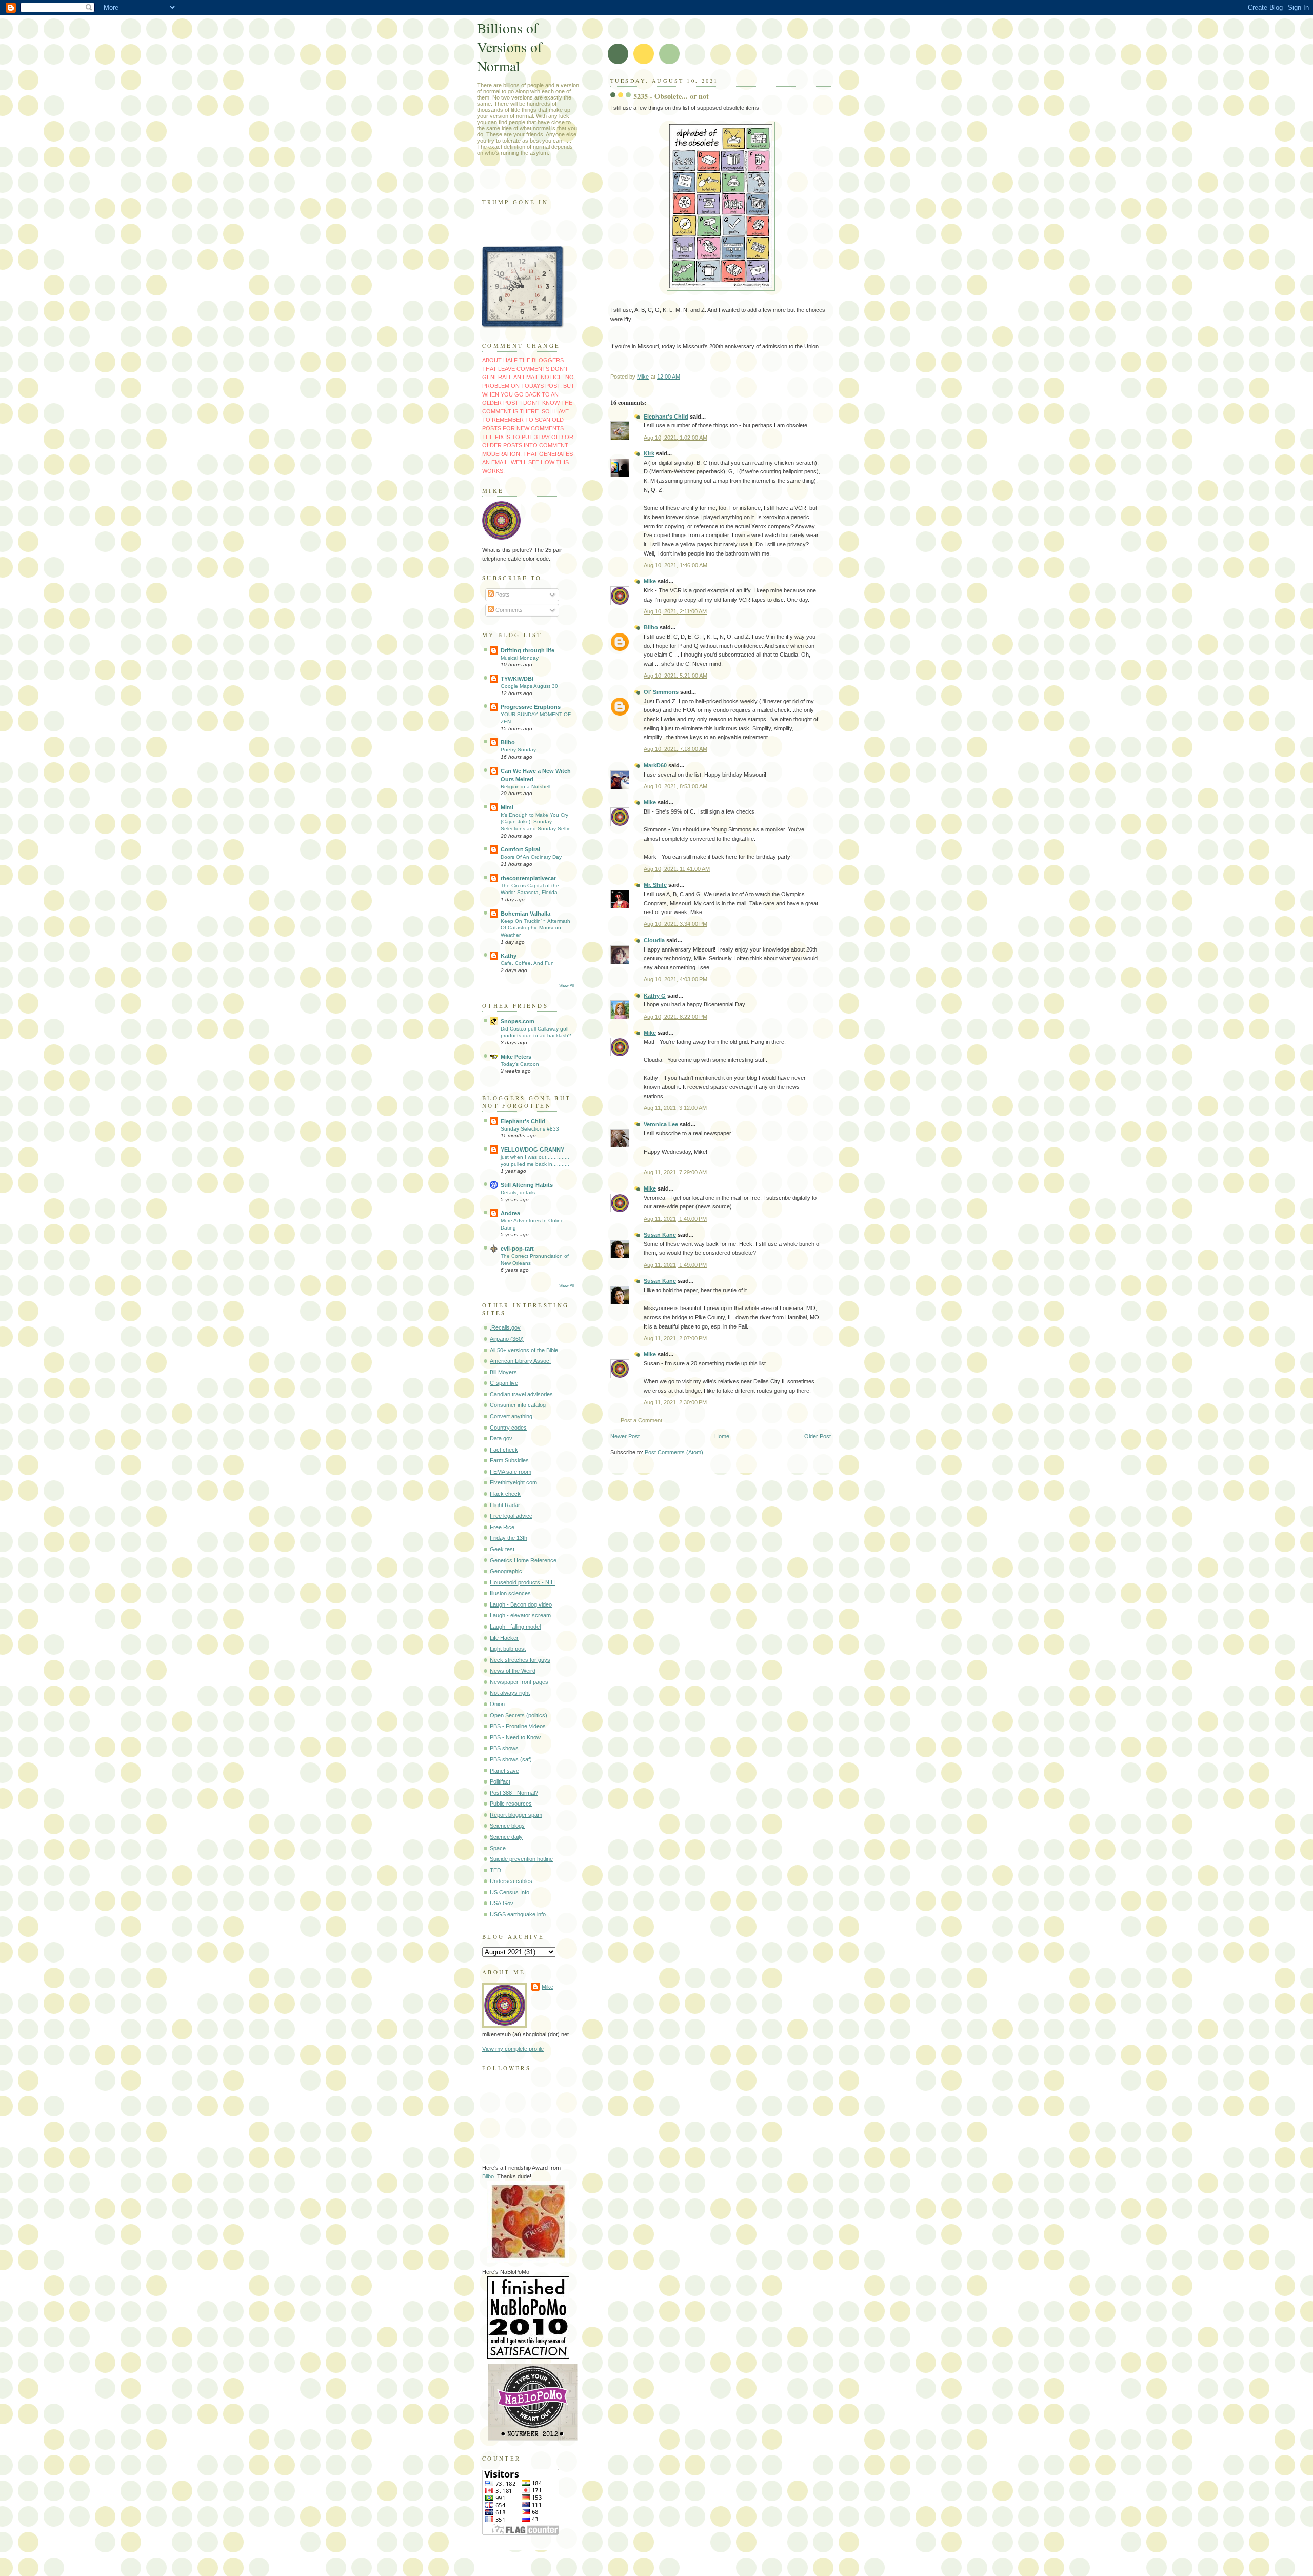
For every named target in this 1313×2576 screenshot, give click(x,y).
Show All (567, 986)
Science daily (506, 1837)
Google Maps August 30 (529, 686)
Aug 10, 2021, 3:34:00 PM (675, 924)
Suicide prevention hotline (521, 1859)
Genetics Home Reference (523, 1560)
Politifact (500, 1781)
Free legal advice (511, 1516)
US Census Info (510, 1892)
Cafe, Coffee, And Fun (527, 963)
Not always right (510, 1693)
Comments (508, 610)
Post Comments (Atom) (674, 1452)
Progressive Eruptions (531, 707)
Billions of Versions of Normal (510, 47)
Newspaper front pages (519, 1682)
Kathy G (655, 996)
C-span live (504, 1383)
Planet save (504, 1771)
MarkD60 (655, 765)
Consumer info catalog (518, 1405)
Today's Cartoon (520, 1064)
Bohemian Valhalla (525, 914)
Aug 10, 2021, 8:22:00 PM (675, 1017)
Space (498, 1848)
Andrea (510, 1213)
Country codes (508, 1428)
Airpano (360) (507, 1339)
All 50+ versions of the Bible (524, 1350)
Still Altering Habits (527, 1185)
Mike (650, 581)
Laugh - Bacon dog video (521, 1604)
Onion (497, 1704)
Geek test (502, 1549)
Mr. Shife (655, 885)
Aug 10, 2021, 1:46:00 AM (675, 565)
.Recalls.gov (505, 1327)
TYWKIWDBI (517, 679)
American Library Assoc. (520, 1361)
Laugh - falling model (515, 1627)
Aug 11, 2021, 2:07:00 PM (675, 1338)
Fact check (504, 1450)
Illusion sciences (510, 1593)
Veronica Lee (661, 1124)
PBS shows (504, 1748)
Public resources (511, 1804)
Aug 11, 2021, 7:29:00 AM (675, 1172)
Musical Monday (520, 658)
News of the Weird (513, 1671)
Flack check (505, 1494)
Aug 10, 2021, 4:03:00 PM (675, 979)
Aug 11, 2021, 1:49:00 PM (675, 1265)
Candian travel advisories (521, 1394)
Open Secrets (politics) (519, 1715)
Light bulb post (508, 1649)
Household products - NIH (522, 1582)
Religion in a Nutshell (525, 787)
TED (495, 1870)
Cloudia (654, 940)
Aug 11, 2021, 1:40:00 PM (675, 1219)
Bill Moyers (503, 1372)
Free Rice (502, 1527)
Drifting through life (528, 650)
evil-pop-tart (517, 1249)
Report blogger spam (516, 1815)
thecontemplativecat (528, 878)
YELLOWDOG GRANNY (532, 1150)
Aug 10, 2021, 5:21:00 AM (675, 676)
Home (722, 1436)
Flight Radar (505, 1505)
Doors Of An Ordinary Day (531, 857)
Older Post (818, 1436)
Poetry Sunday (518, 750)
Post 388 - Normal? (514, 1793)
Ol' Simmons (661, 692)
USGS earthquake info (518, 1914)
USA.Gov (502, 1903)
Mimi (507, 807)
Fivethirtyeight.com (513, 1482)
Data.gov (501, 1438)
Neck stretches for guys (520, 1660)
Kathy (509, 956)
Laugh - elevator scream (520, 1615)
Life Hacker (504, 1638)
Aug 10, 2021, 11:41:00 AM (677, 869)
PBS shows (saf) (511, 1759)
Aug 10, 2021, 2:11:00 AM (675, 611)
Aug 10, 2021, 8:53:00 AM (675, 786)
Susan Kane (660, 1235)
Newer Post (625, 1436)
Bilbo (651, 627)
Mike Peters (516, 1057)
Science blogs (507, 1826)
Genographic (506, 1571)
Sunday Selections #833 (530, 1129)
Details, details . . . (522, 1192)
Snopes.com (518, 1021)
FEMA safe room (511, 1472)
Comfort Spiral (520, 849)
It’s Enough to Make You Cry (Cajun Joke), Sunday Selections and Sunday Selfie (536, 822)
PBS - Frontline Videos (518, 1726)
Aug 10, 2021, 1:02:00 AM (675, 438)
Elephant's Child (666, 417)
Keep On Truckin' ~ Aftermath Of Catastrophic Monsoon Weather (535, 928)
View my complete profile (513, 2049)
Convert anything (511, 1416)
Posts (502, 595)
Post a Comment (641, 1420)
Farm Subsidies (509, 1460)
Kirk (649, 453)
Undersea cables (511, 1881)
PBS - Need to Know (515, 1737)
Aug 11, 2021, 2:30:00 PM (675, 1402)
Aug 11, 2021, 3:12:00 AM (675, 1108)
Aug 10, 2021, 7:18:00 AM (675, 749)
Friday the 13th (509, 1538)
